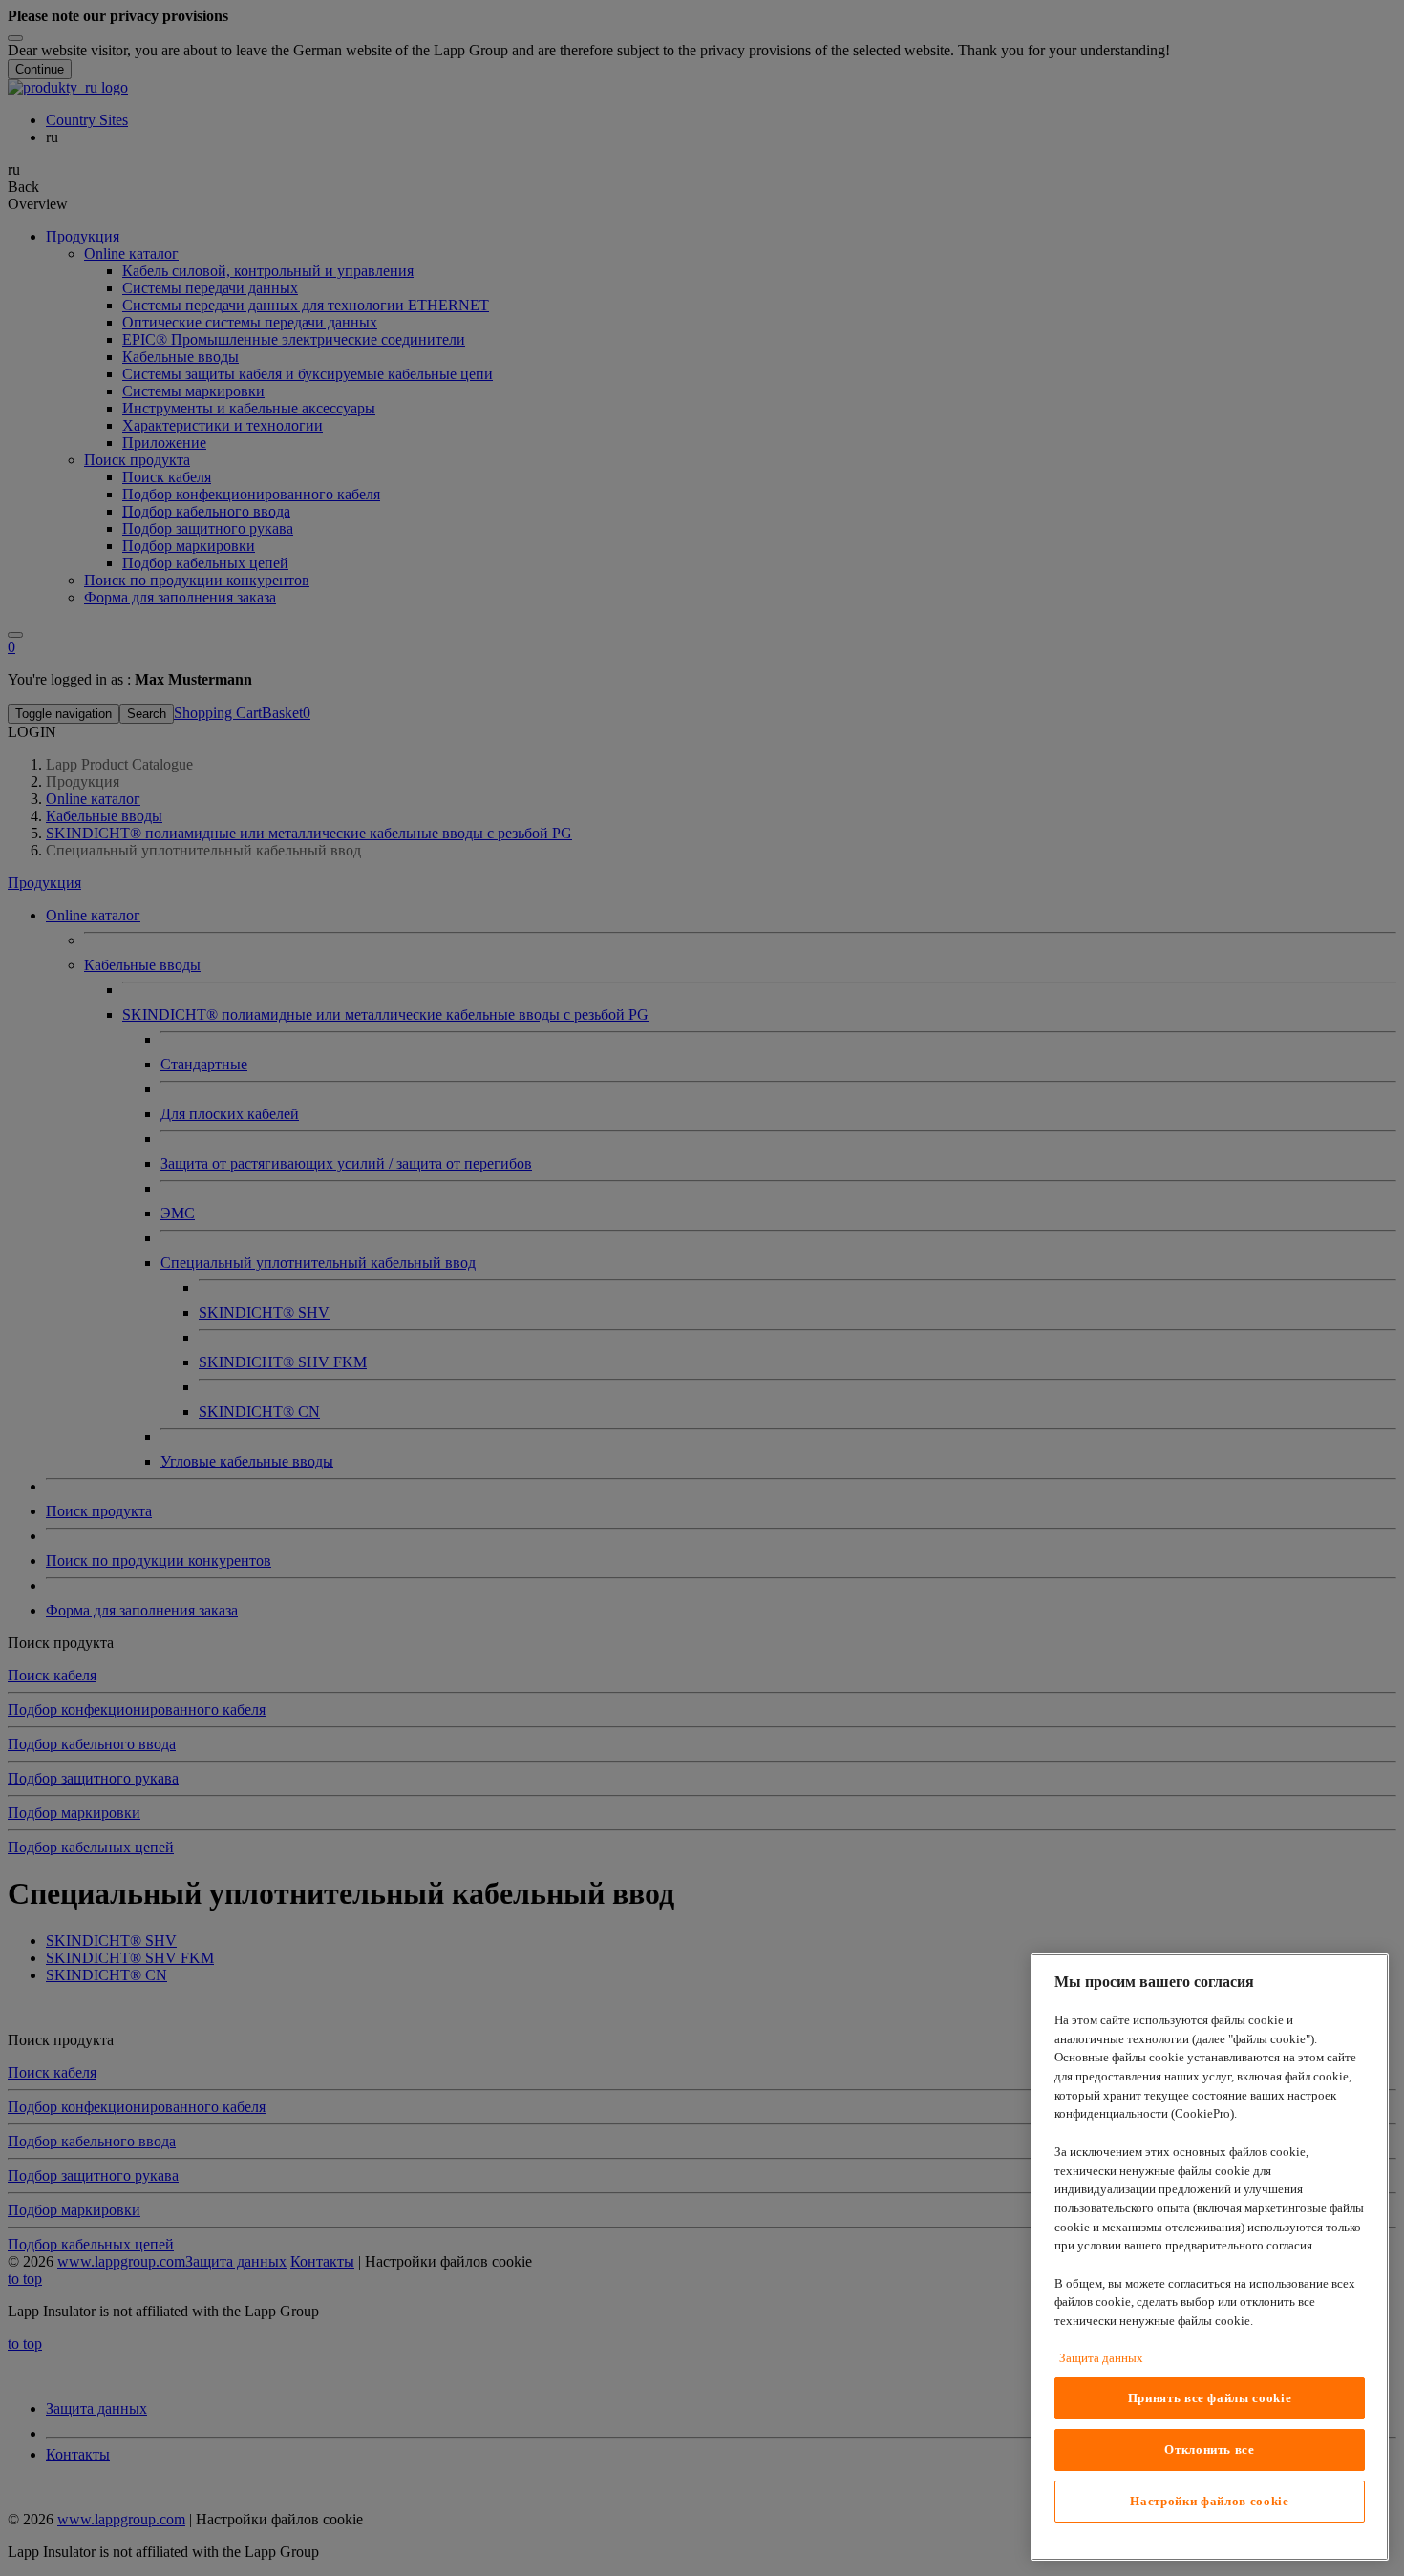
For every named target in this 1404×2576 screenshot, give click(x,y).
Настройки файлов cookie (1209, 2501)
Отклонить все (1210, 2449)
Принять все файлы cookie (1210, 2398)
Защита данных (1101, 2358)
